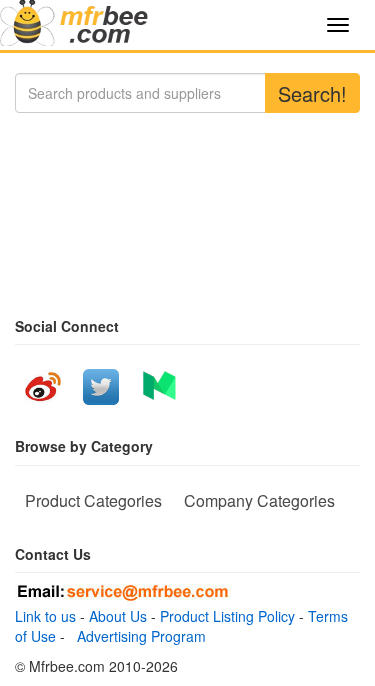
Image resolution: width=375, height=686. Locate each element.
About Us (118, 616)
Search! (312, 93)
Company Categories (259, 500)
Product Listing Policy (227, 616)
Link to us (45, 616)
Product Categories (93, 500)
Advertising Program (137, 636)
